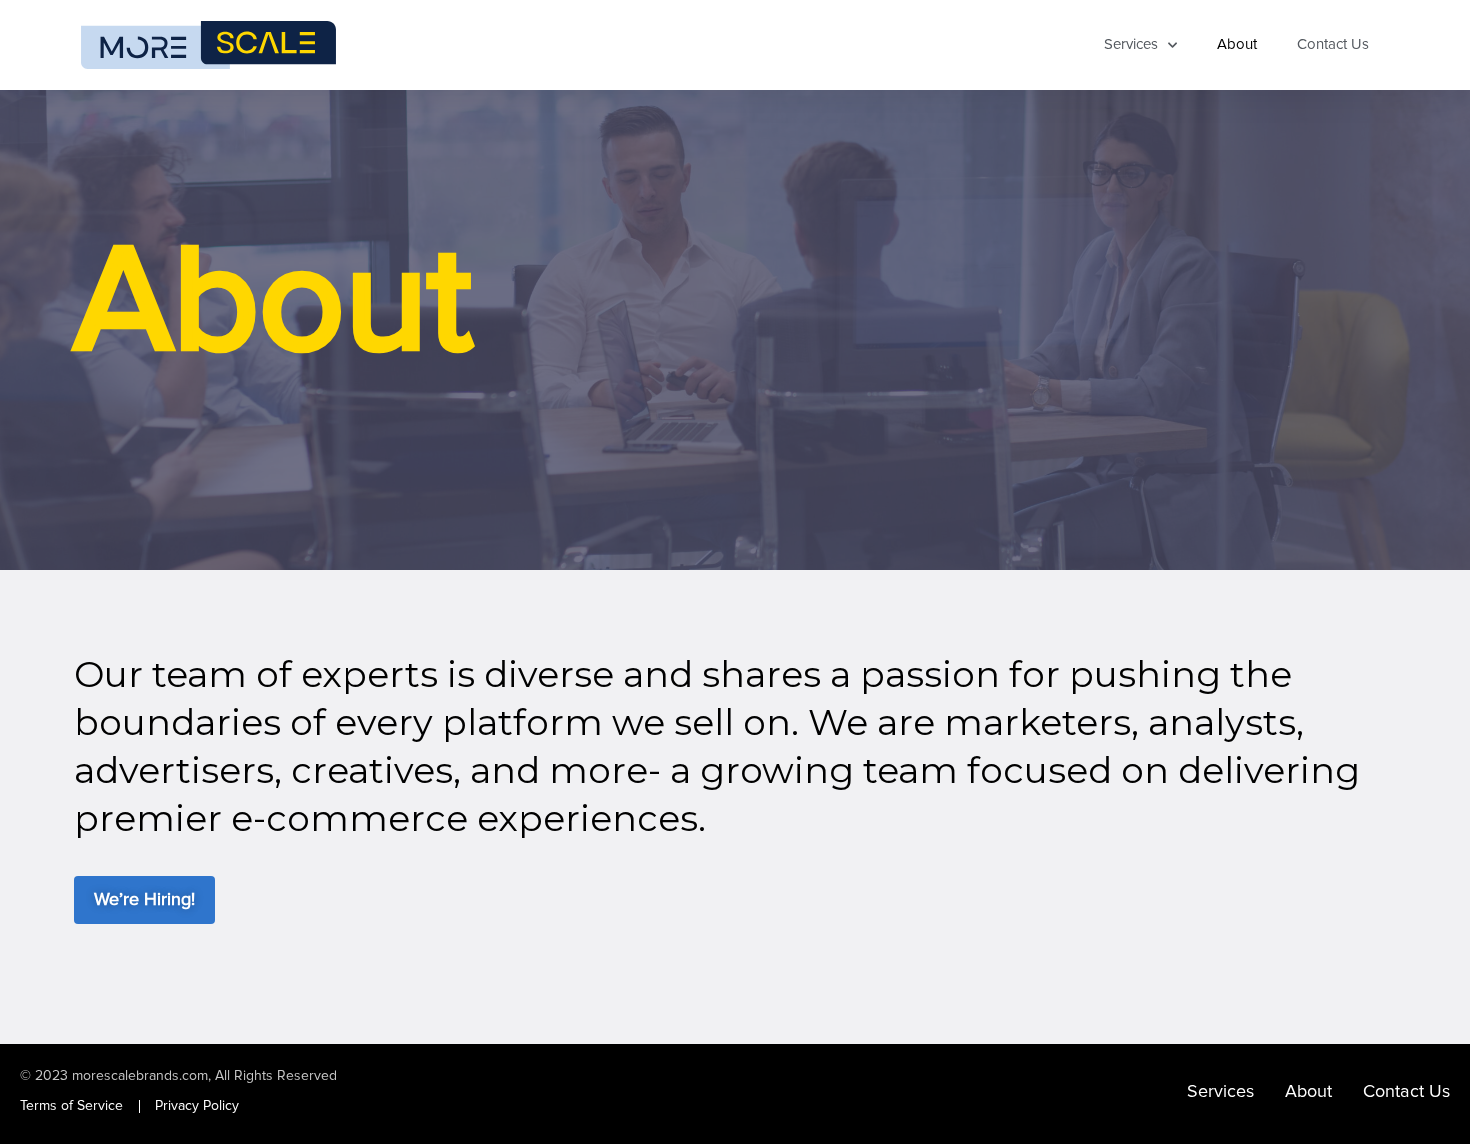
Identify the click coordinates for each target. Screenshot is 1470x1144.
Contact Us (1333, 44)
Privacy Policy (197, 1106)
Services (1131, 44)
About (1237, 44)
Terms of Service (71, 1106)
